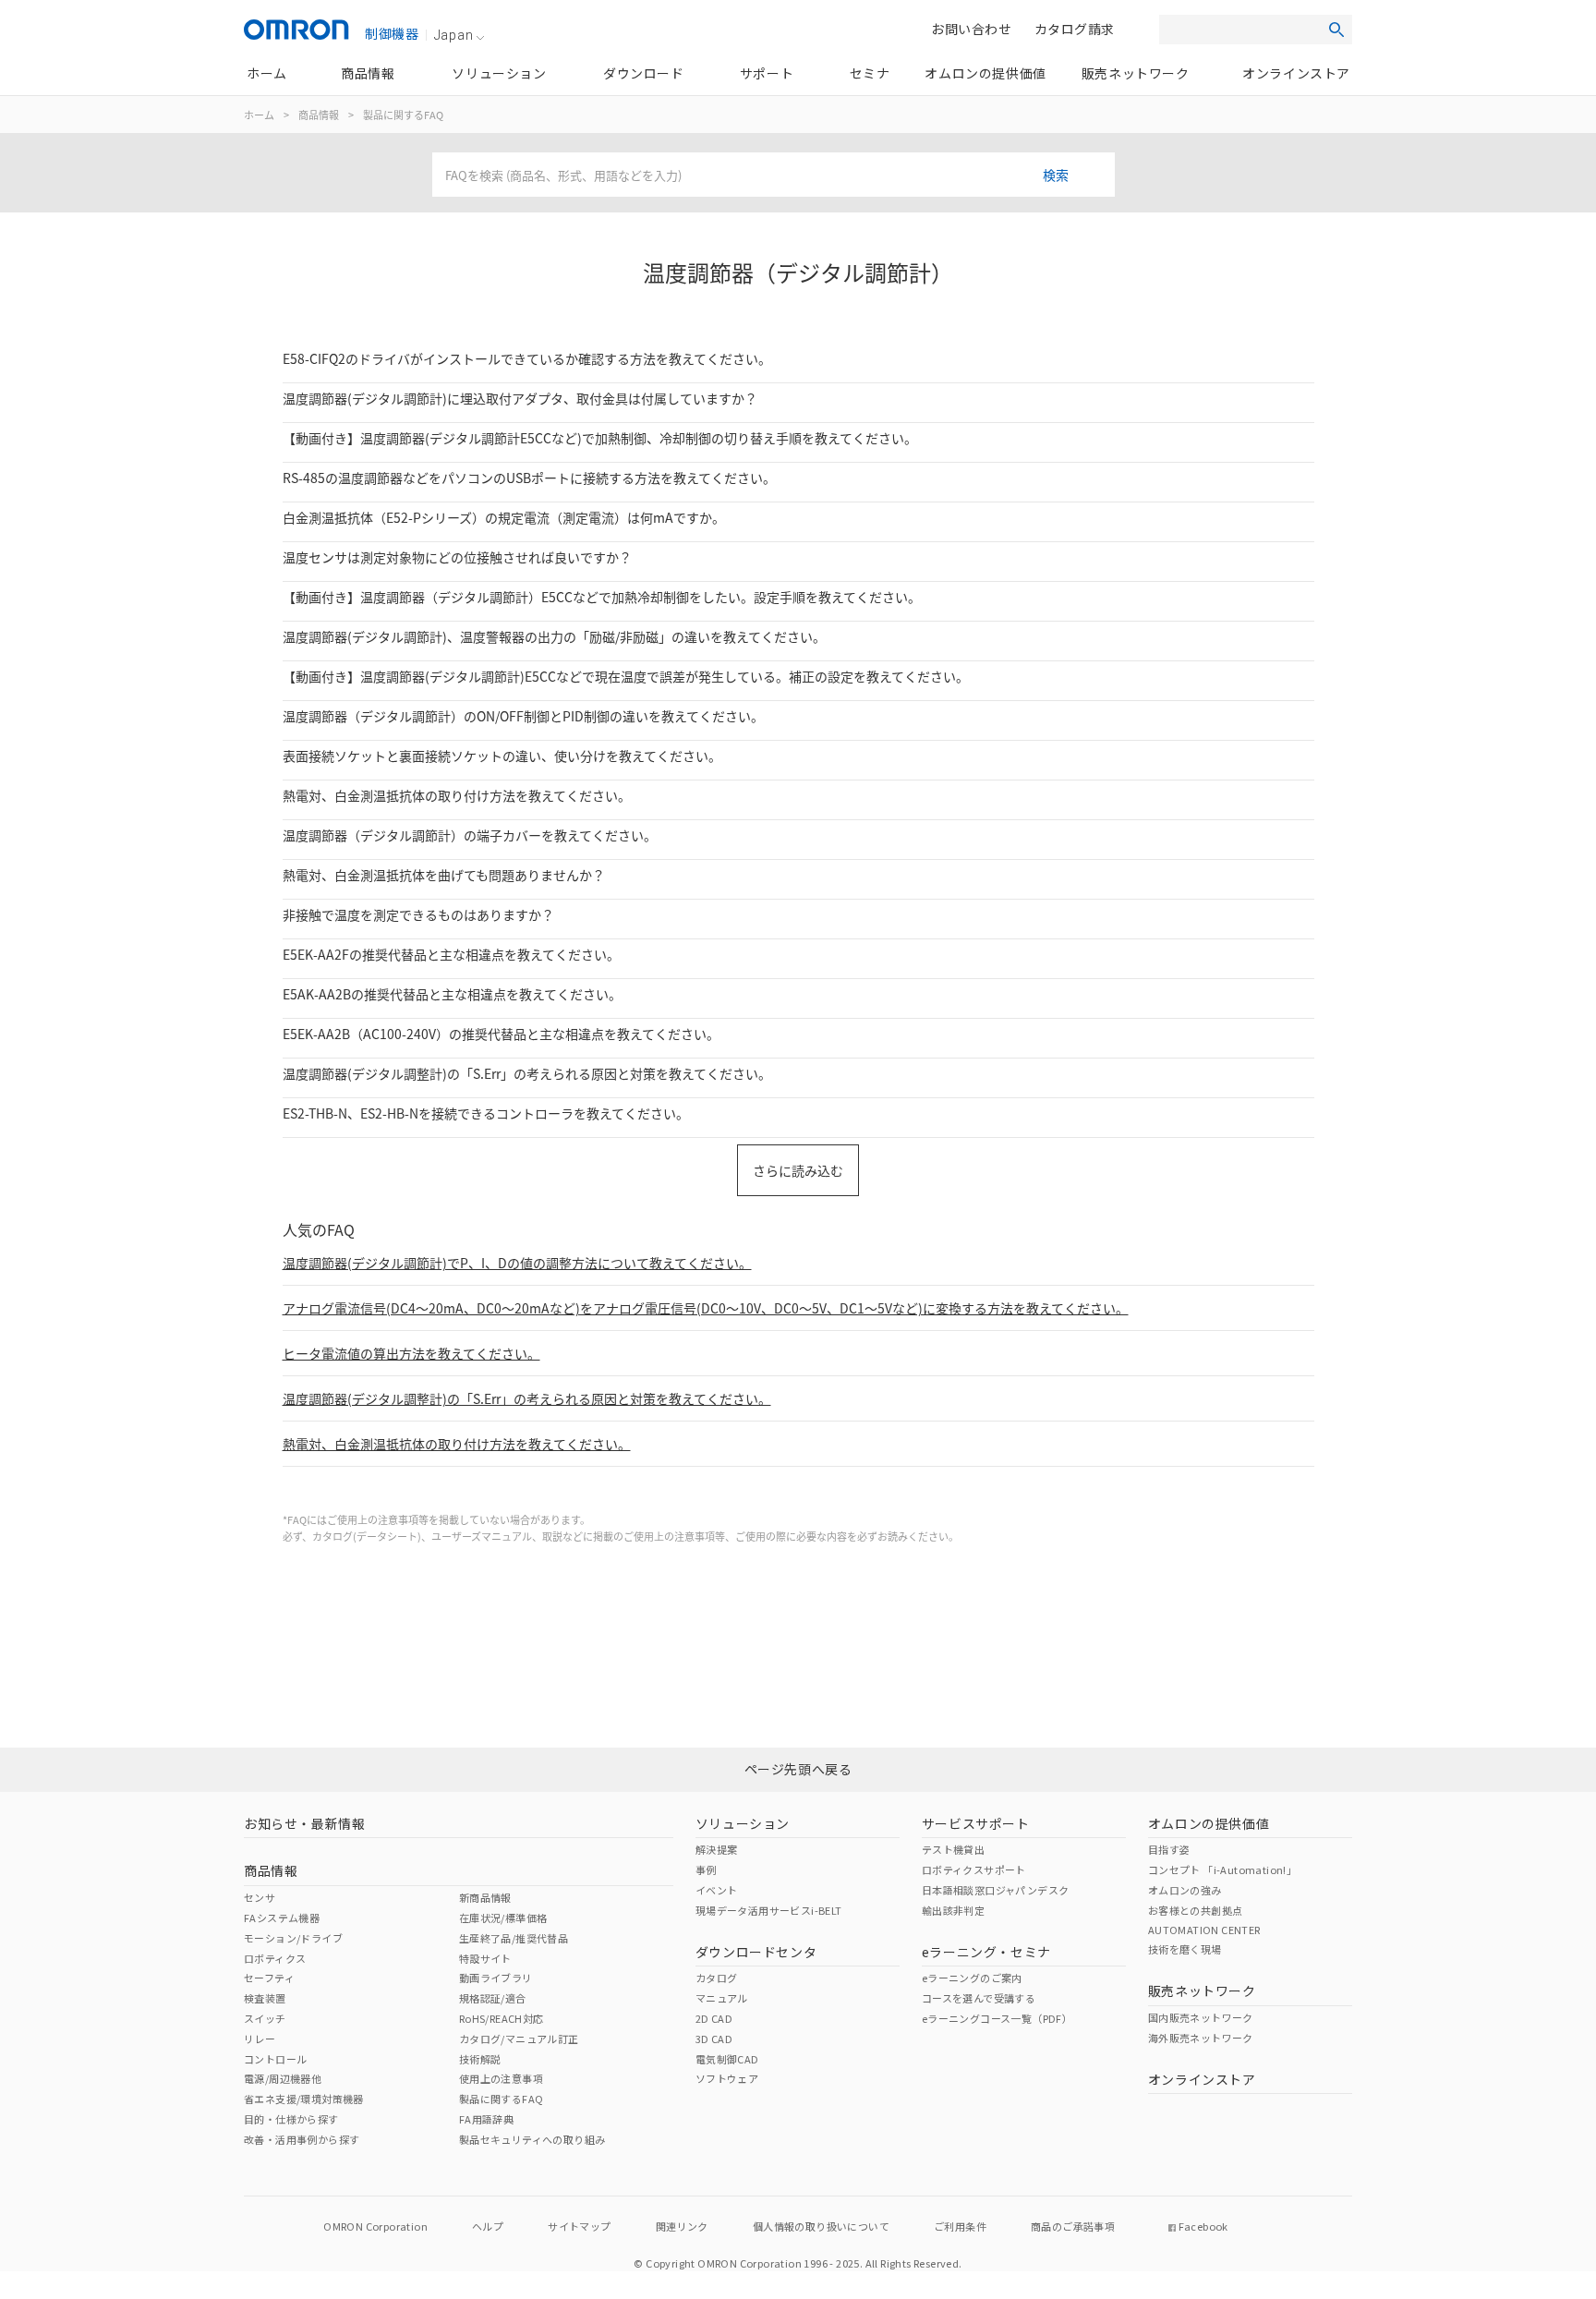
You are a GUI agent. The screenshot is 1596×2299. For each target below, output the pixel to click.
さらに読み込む (798, 1170)
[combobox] (774, 175)
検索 (1056, 175)
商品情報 (319, 115)
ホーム (259, 115)
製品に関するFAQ (403, 115)
